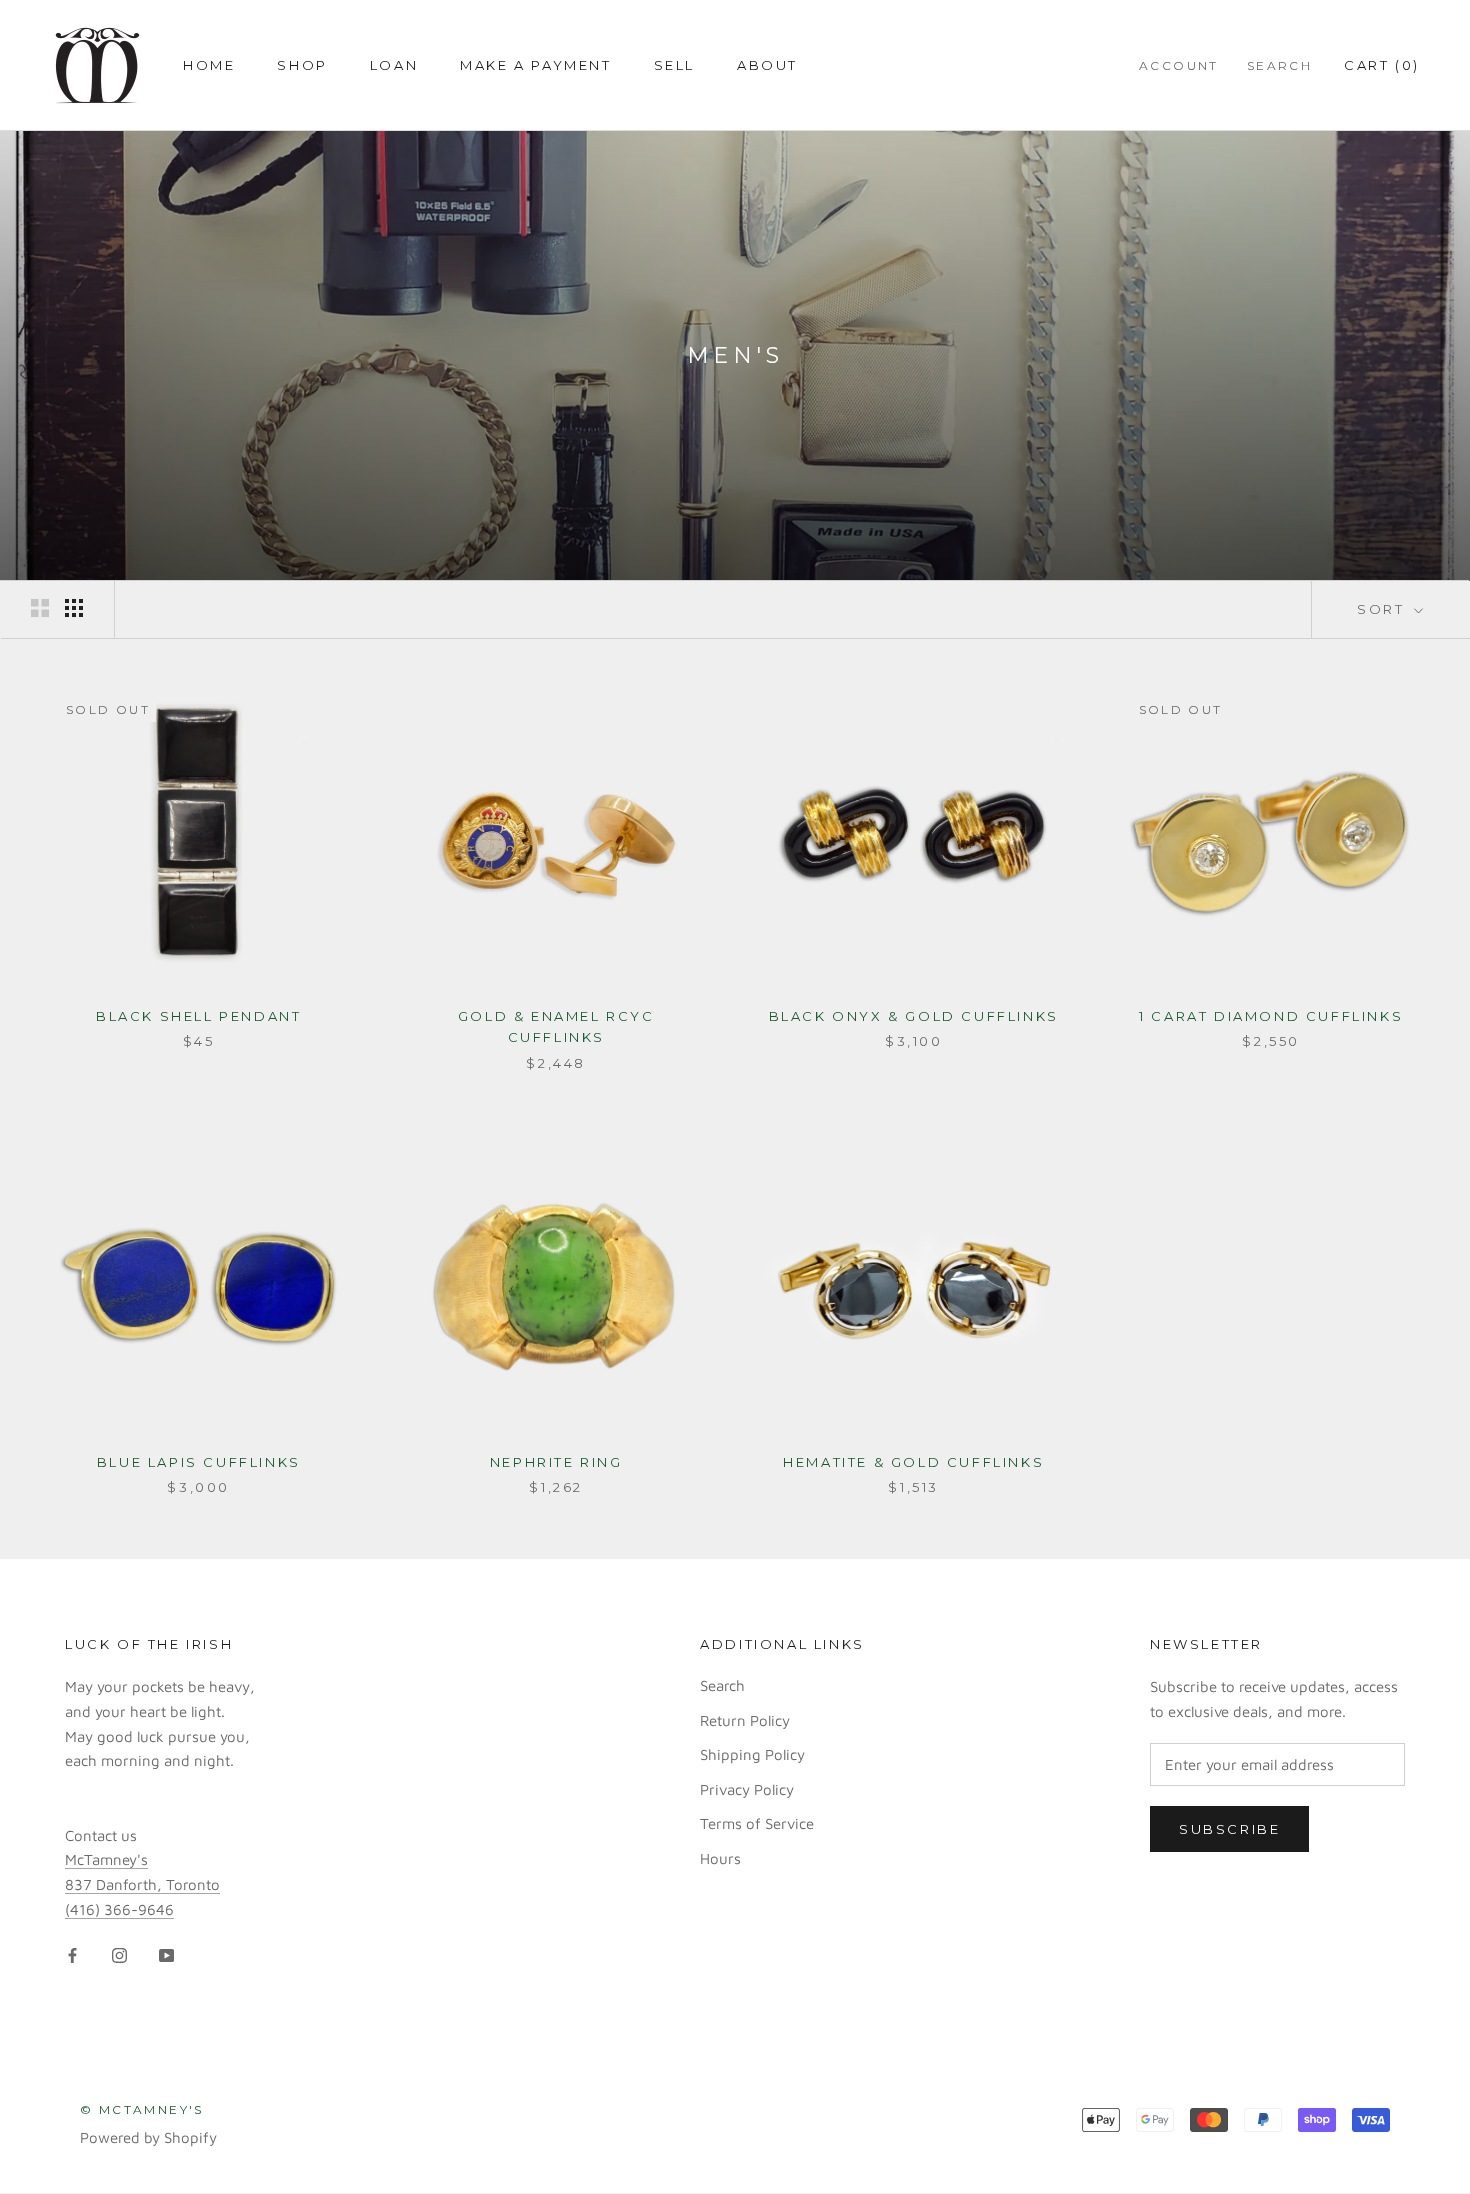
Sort (1383, 609)
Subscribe (1229, 1829)
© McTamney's (142, 2109)
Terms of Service (757, 1823)
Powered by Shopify (148, 2137)
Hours (720, 1858)
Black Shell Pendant (198, 1016)
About (767, 65)
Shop (302, 65)
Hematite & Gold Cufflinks (913, 1462)
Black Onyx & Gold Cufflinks (914, 1016)
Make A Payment (535, 65)
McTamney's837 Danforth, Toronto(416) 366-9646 (142, 1884)
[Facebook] (72, 1955)
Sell (674, 65)
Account (1179, 65)
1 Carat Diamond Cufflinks (1271, 1016)
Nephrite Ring (556, 1462)
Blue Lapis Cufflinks (199, 1462)
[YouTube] (166, 1955)
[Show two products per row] (40, 608)
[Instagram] (119, 1955)
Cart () (1382, 65)
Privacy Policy (747, 1789)
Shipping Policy (752, 1754)
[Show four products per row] (74, 608)
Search (1279, 65)
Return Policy (745, 1720)
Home (209, 65)
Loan (394, 65)
